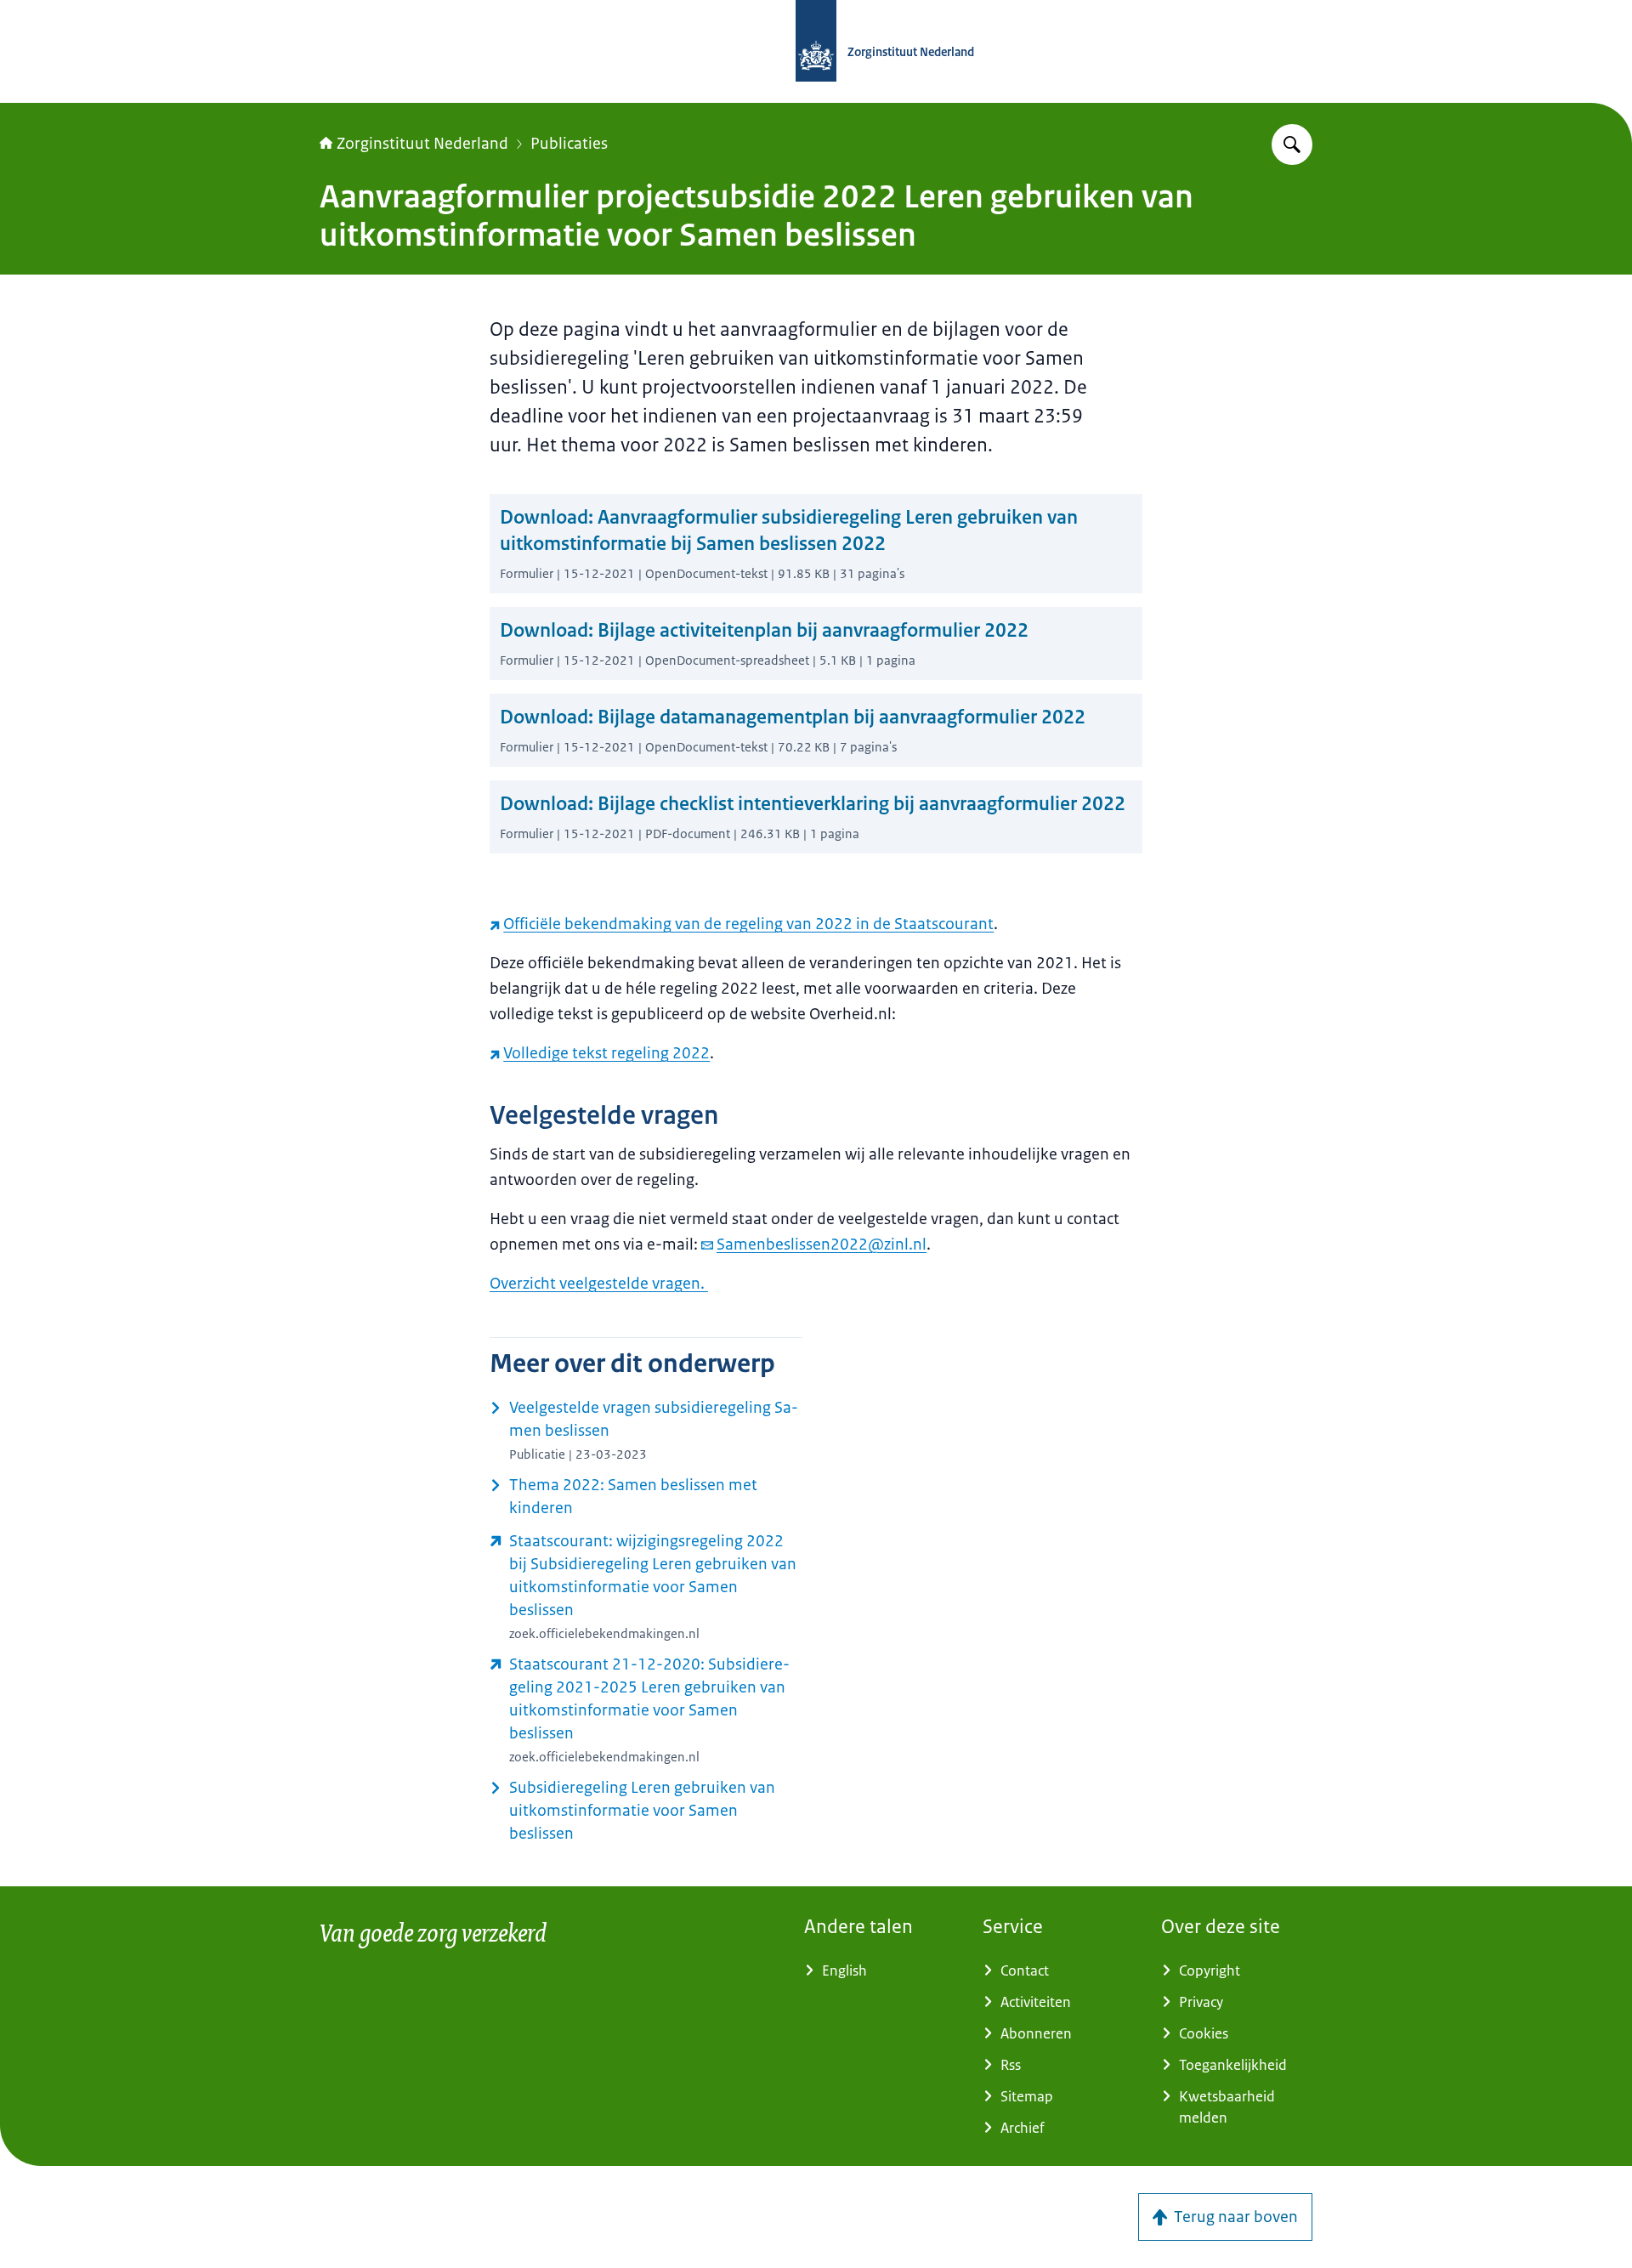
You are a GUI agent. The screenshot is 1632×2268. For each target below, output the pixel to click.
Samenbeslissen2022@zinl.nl (822, 1245)
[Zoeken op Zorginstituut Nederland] (1292, 145)
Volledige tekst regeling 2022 (606, 1053)
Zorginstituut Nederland (422, 144)
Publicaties (569, 144)
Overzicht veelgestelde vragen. (599, 1284)
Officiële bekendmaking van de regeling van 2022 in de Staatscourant (748, 924)
